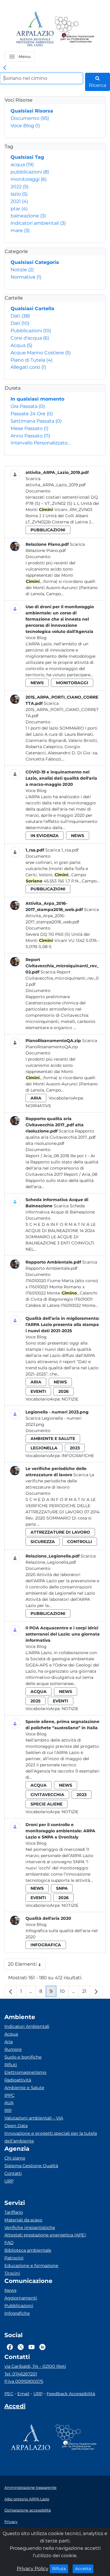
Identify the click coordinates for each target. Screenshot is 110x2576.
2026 (64, 1391)
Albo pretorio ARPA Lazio (27, 2499)
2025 (35, 1701)
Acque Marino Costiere (41, 353)
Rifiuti (11, 2065)
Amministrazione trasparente (31, 2487)
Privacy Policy (33, 2568)
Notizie (22, 270)
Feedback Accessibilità (71, 2394)
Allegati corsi (28, 367)
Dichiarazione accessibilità (28, 2510)
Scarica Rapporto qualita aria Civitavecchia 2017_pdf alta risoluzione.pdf (61, 1137)
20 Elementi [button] (27, 1966)
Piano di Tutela (32, 360)
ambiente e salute (53, 1439)
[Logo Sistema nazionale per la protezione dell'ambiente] (75, 29)
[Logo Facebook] (10, 2347)
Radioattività (18, 2080)
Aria (9, 2042)
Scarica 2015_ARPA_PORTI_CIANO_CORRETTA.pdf (62, 710)
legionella (44, 1448)
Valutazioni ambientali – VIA (34, 2118)
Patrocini (14, 2258)
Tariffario (14, 2212)
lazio (19, 194)
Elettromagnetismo (25, 2072)
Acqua (21, 345)
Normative (26, 277)
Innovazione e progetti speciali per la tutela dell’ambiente (51, 2137)
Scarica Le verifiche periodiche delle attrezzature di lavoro (60, 1481)
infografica (46, 1945)
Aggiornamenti (21, 2298)
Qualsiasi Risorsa (32, 111)
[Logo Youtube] (32, 2347)
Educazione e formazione (31, 2266)
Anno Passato (30, 436)
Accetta (84, 2568)
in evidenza (45, 836)
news (37, 683)
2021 (19, 201)
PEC (9, 2394)
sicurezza (43, 1542)
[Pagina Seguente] (96, 1991)
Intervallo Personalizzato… (40, 443)
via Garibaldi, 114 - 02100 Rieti (35, 2366)
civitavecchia (47, 1795)
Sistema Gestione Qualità (31, 2166)
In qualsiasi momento (37, 399)
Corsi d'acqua (30, 338)
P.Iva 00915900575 (24, 2381)
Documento (30, 118)
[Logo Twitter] (21, 2347)
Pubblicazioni (31, 331)
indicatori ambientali (38, 223)
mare (20, 230)
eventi (38, 1391)
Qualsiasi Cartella (32, 309)
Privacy (11, 2522)
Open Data (16, 2126)
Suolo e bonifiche (23, 2057)
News (10, 2290)
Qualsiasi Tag (27, 157)
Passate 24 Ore (32, 414)
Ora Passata (28, 406)
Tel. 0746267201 (21, 2374)
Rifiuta (60, 2568)
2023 (75, 1448)
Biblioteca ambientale (28, 2250)
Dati (20, 316)
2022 (20, 187)
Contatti (13, 2173)
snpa (62, 1888)
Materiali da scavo (23, 2220)
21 (86, 1993)
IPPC (9, 2095)
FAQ (9, 2243)
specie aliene (46, 1804)
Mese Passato (29, 428)
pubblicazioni (30, 172)
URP (9, 2181)
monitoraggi (29, 179)
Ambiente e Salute (24, 2088)
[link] (5, 68)
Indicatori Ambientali (27, 2026)
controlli (80, 1542)
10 (64, 1993)
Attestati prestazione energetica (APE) (45, 2235)
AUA (9, 2103)
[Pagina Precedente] (11, 1991)
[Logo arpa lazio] (35, 29)
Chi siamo (15, 2158)
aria (36, 1098)
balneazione (28, 216)
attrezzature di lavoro (60, 1532)
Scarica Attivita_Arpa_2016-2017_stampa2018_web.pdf (62, 916)
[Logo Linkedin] (42, 2347)
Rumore (13, 2049)
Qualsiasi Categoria (35, 262)
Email (23, 2394)
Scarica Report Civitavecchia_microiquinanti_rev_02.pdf (62, 978)
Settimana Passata (36, 421)
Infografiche (78, 1456)
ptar (19, 209)
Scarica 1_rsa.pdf (62, 850)
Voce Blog (25, 126)
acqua (22, 164)
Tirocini (12, 2273)
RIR (8, 2110)
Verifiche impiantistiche (30, 2228)
